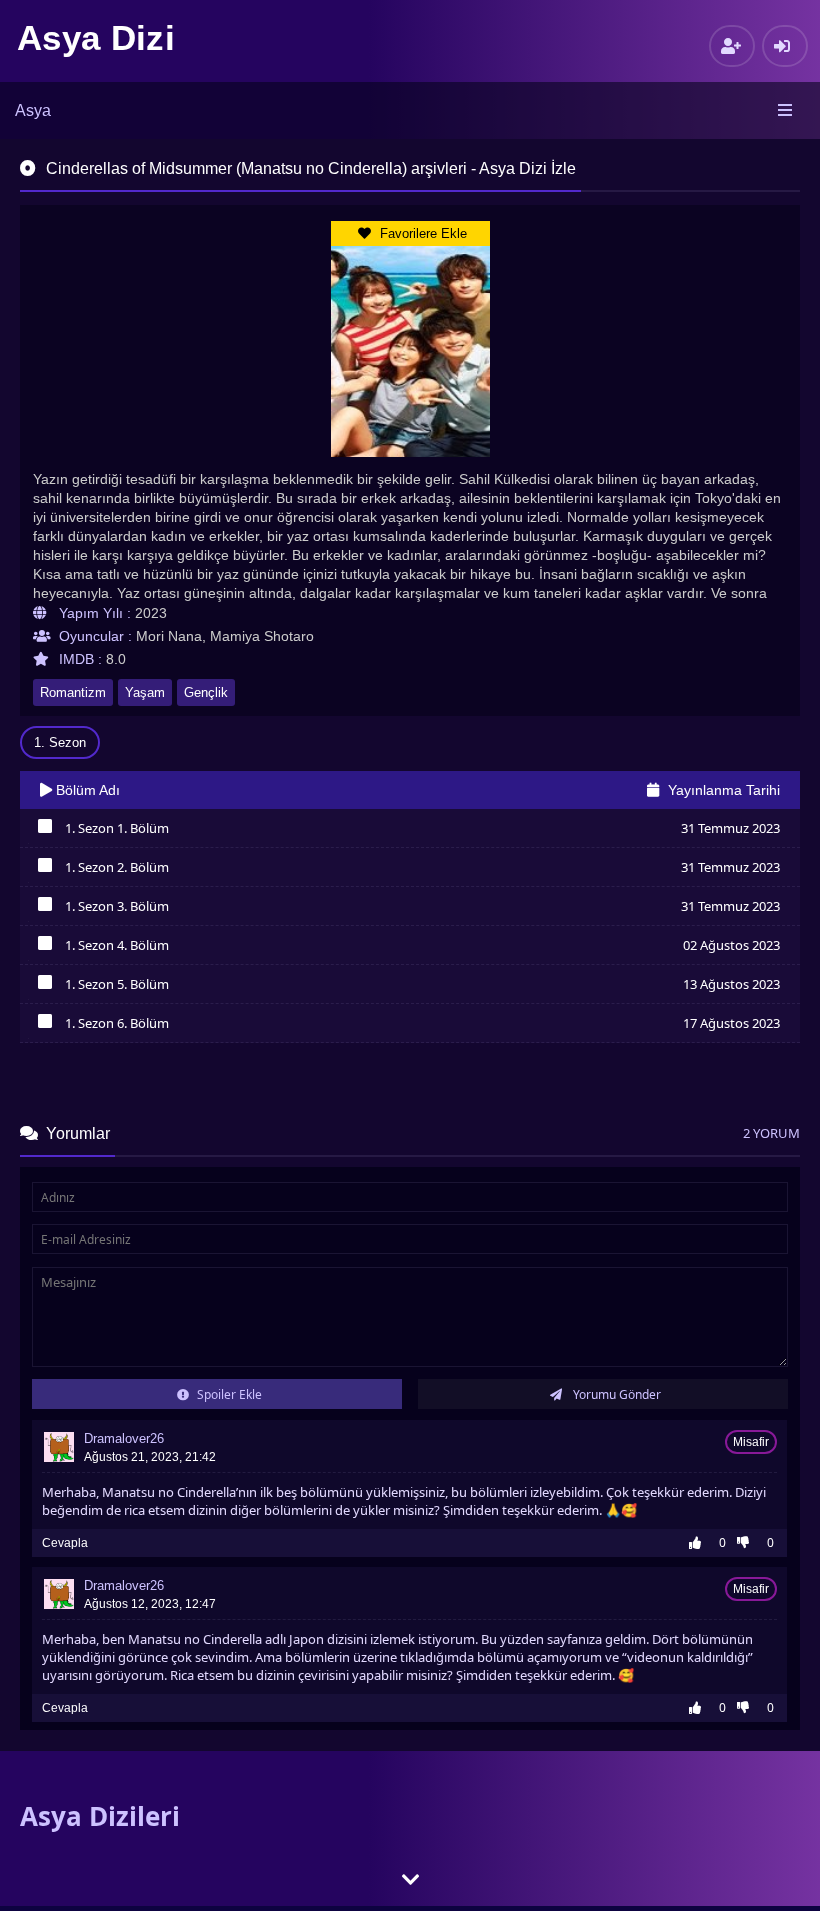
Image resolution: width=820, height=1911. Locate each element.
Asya (33, 110)
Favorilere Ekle (421, 233)
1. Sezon (60, 742)
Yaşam (145, 692)
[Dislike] (748, 1543)
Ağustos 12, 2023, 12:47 (150, 1604)
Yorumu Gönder (615, 1394)
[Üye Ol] (732, 46)
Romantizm (73, 692)
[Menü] (786, 111)
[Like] (700, 1543)
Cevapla (65, 1543)
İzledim (44, 831)
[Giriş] (785, 46)
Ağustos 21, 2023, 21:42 (150, 1457)
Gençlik (206, 692)
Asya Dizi (96, 37)
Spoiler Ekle (228, 1394)
